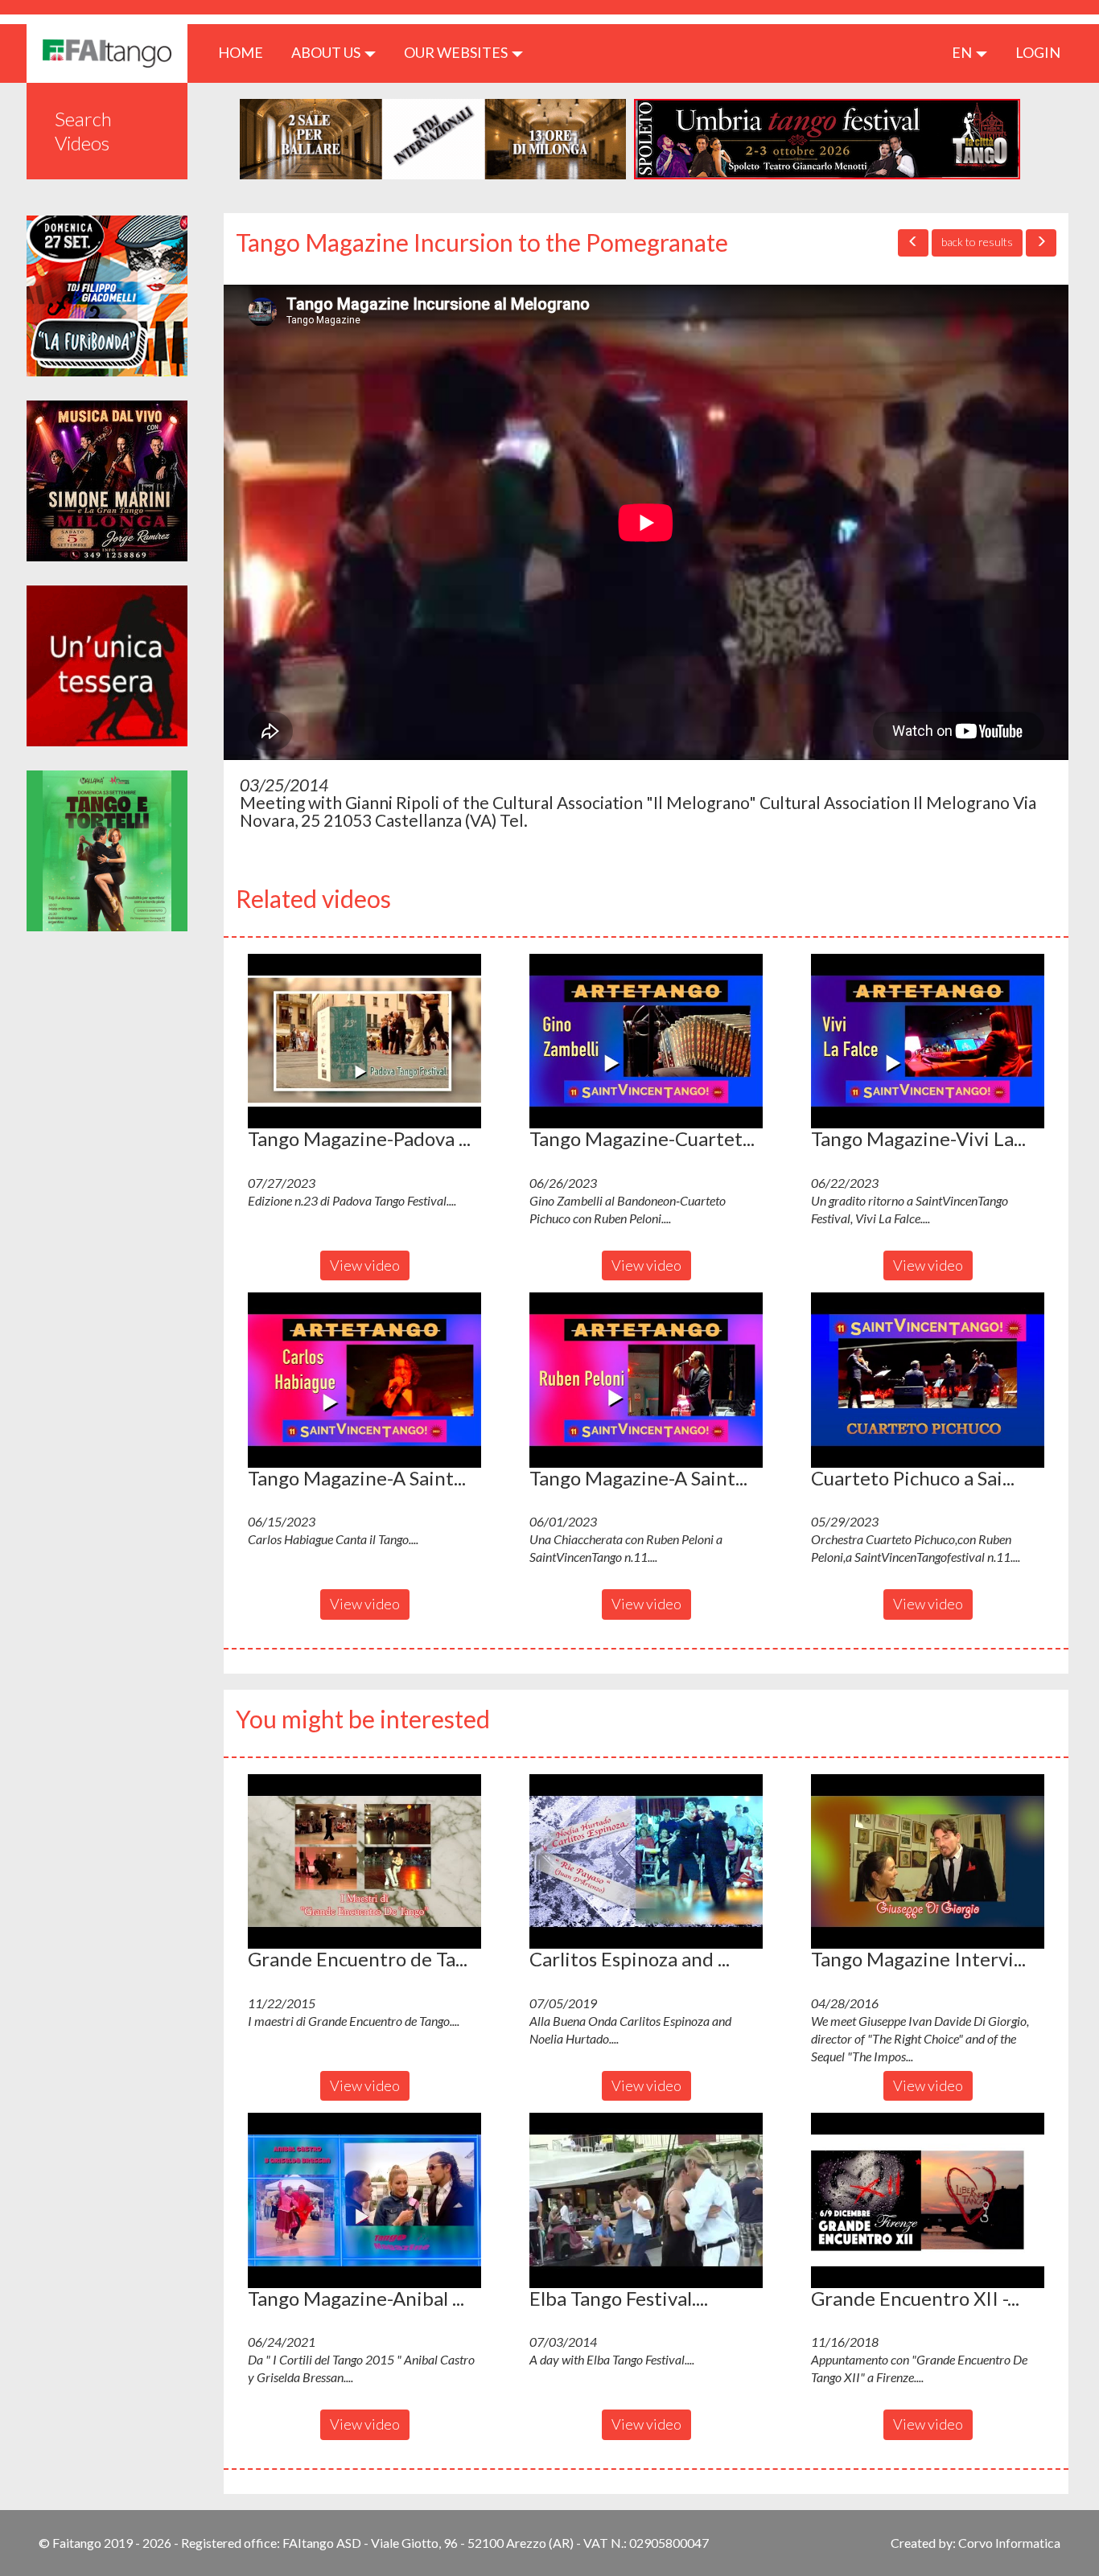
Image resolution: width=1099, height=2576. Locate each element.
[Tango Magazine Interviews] (928, 1862)
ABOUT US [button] (327, 52)
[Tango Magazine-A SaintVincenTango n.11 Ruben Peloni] (646, 1380)
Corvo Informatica (1009, 2543)
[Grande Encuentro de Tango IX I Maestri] (364, 1862)
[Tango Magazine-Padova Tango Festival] (364, 1041)
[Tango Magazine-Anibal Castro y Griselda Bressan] (364, 2200)
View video (365, 1265)
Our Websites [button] (457, 52)
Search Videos (83, 131)
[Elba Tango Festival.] (646, 2200)
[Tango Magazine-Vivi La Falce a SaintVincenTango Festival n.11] (928, 1041)
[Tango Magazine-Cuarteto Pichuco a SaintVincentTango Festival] (646, 1041)
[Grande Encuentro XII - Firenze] (928, 2200)
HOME (247, 52)
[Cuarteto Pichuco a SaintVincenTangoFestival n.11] (928, 1380)
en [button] (963, 52)
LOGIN (1038, 52)
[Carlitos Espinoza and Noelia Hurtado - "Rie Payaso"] (646, 1862)
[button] (364, 1041)
